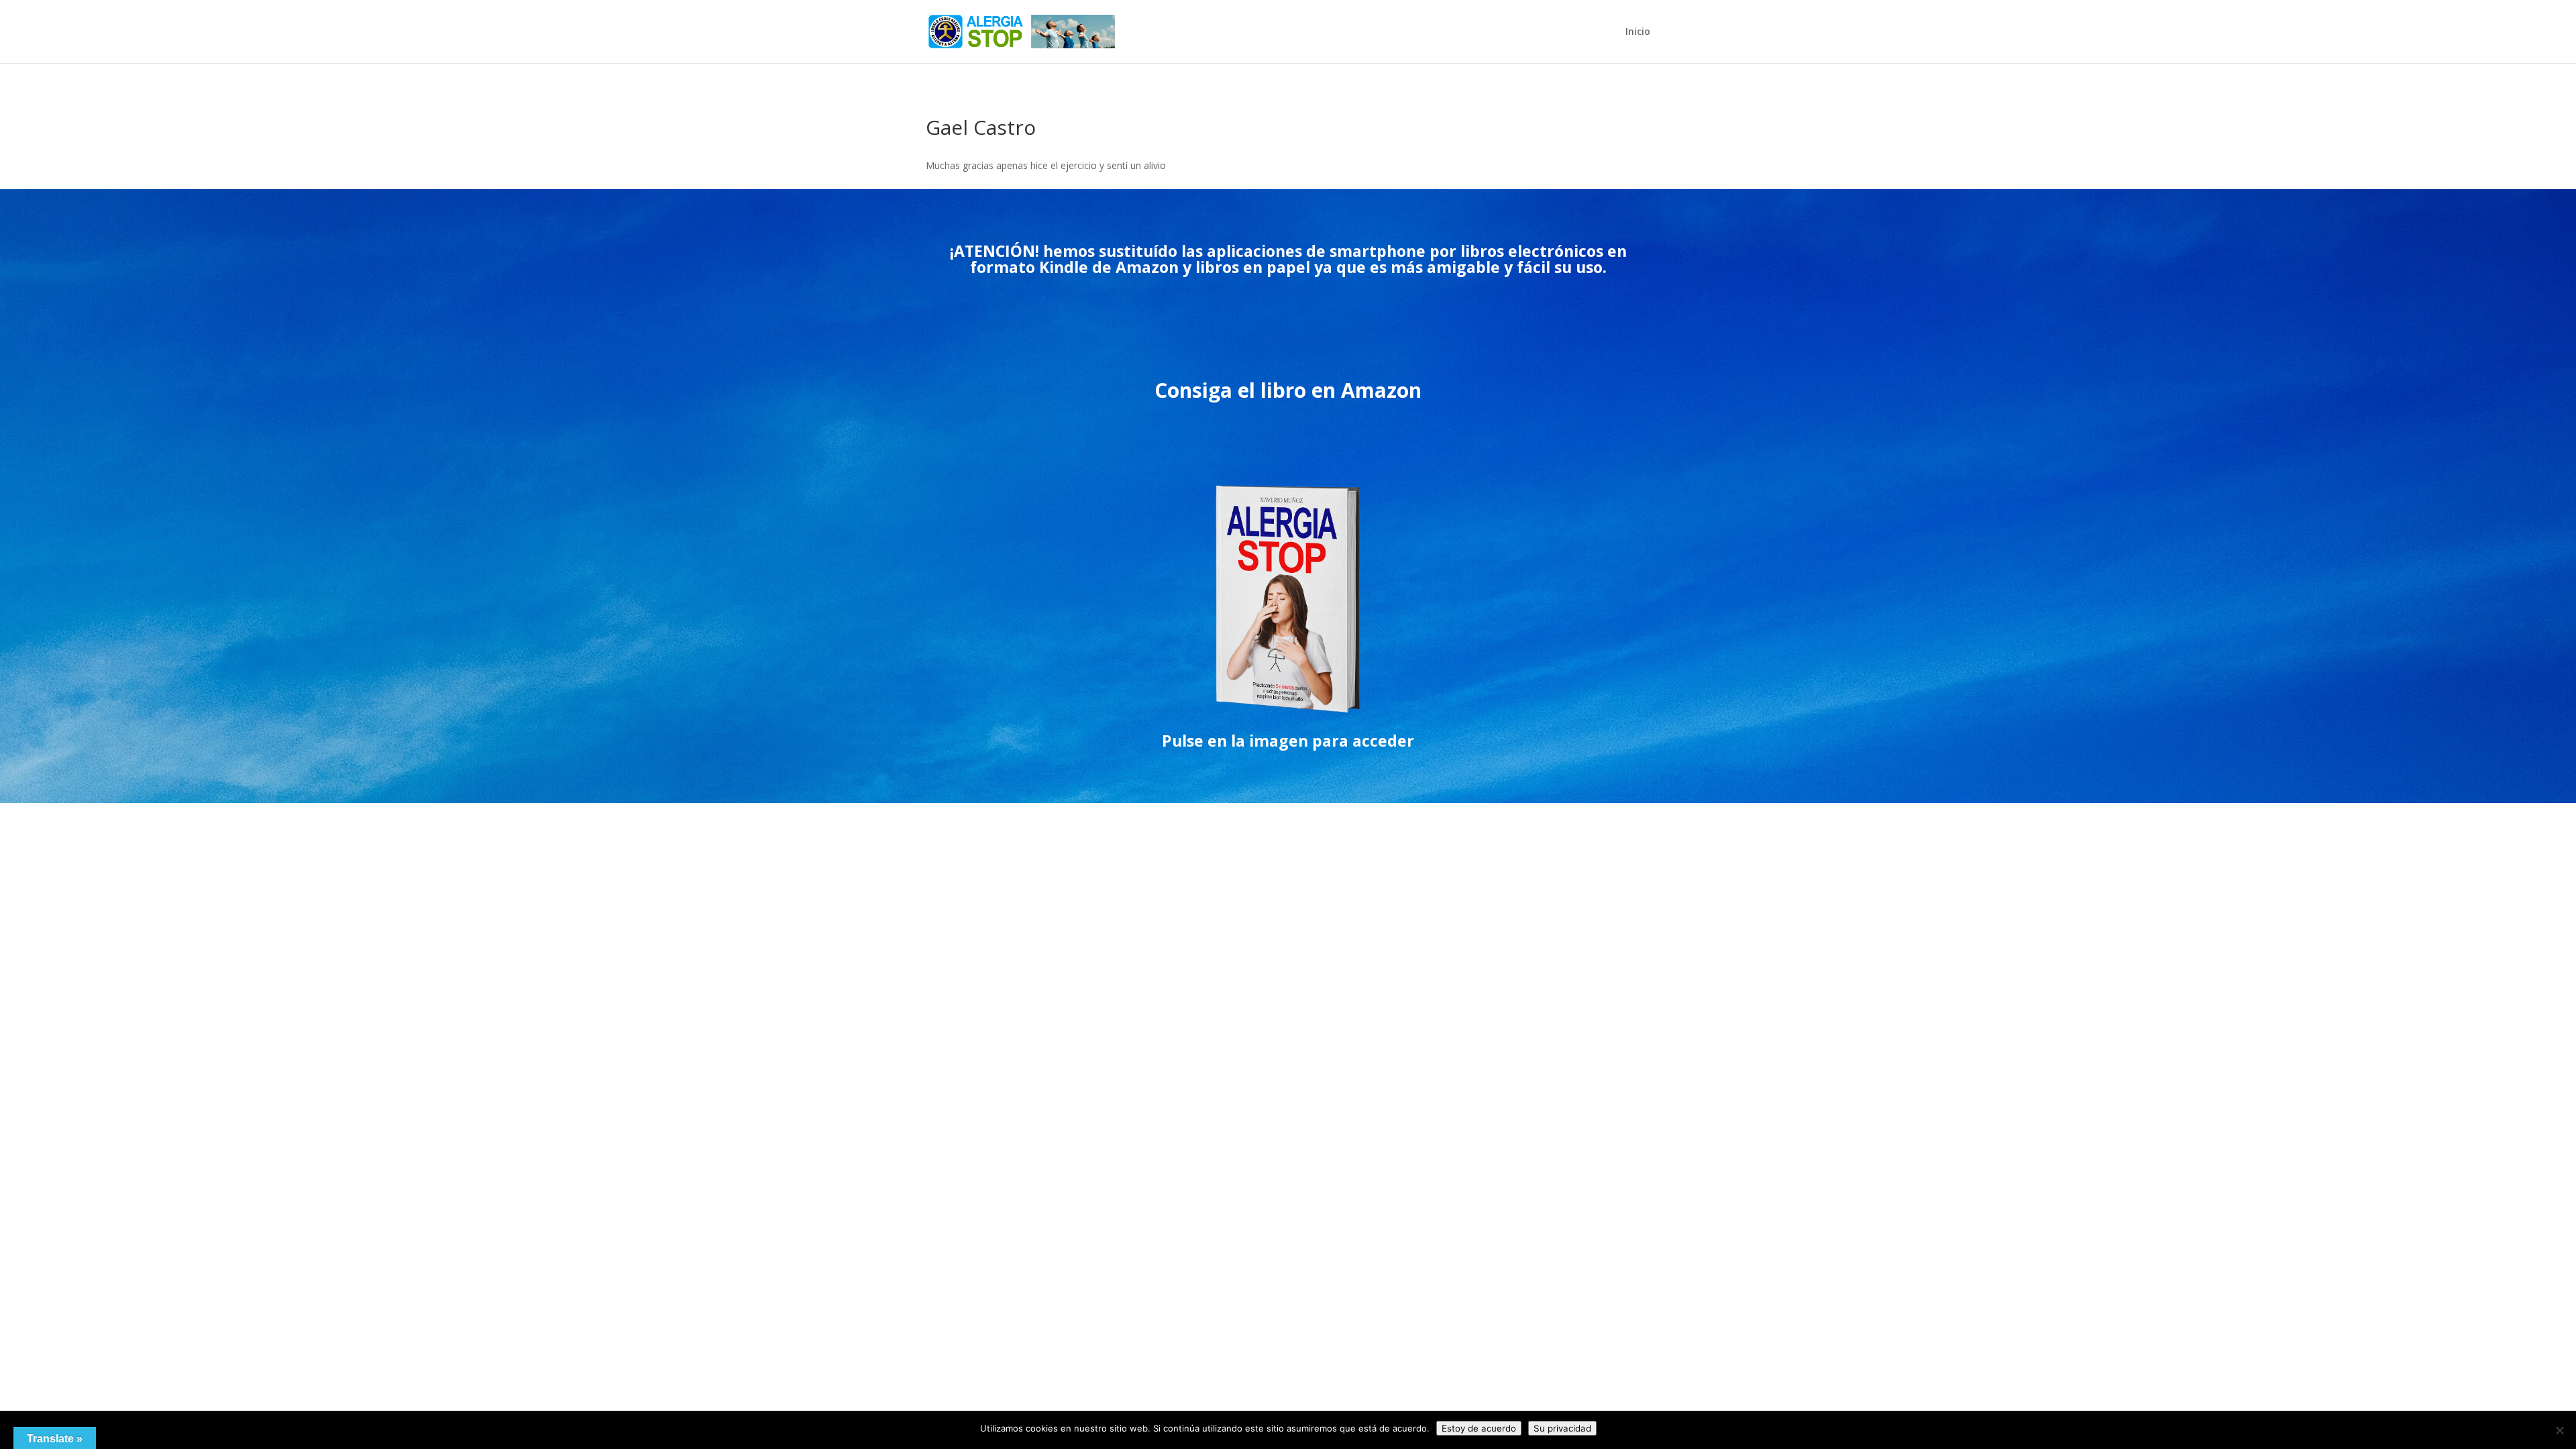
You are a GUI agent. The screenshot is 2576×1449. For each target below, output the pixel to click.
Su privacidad (1562, 1428)
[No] (2559, 1430)
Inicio (1638, 32)
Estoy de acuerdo (1479, 1428)
